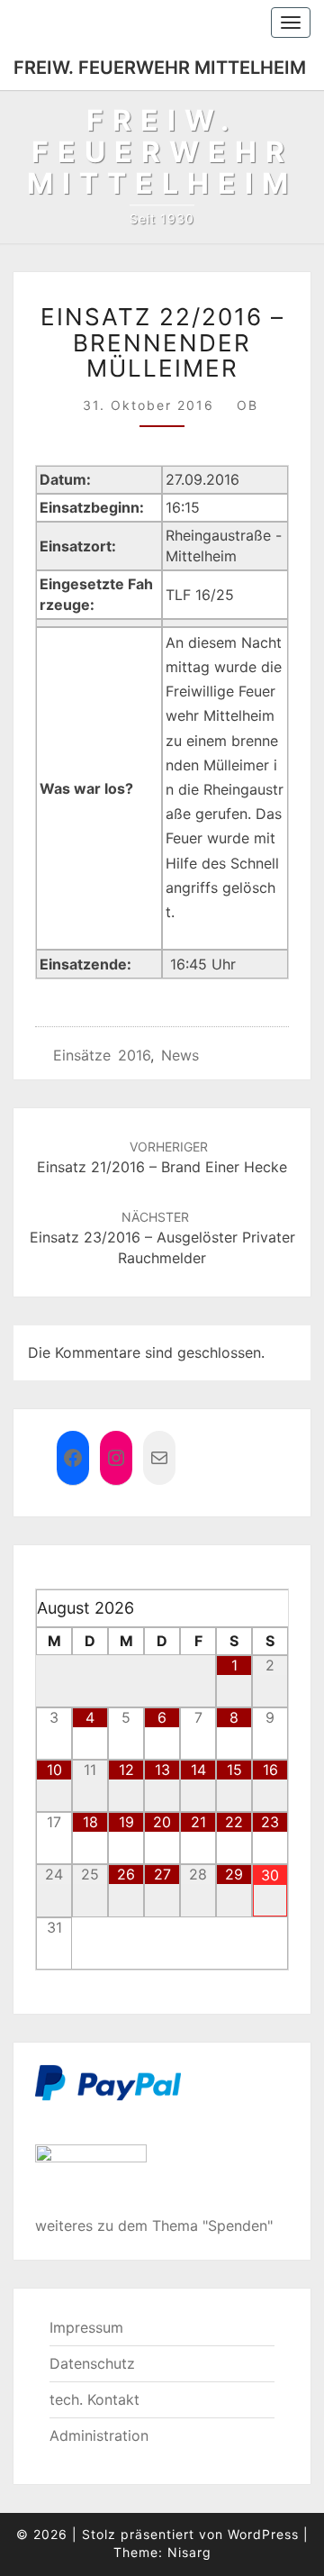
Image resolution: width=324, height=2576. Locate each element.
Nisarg (189, 2552)
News (180, 1055)
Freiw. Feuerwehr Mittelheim (160, 68)
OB (247, 405)
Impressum (86, 2327)
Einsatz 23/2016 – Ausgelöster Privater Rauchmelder (162, 1238)
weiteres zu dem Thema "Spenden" (154, 2226)
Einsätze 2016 (102, 1055)
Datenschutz (92, 2363)
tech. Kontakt (94, 2399)
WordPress (263, 2534)
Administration (99, 2435)
